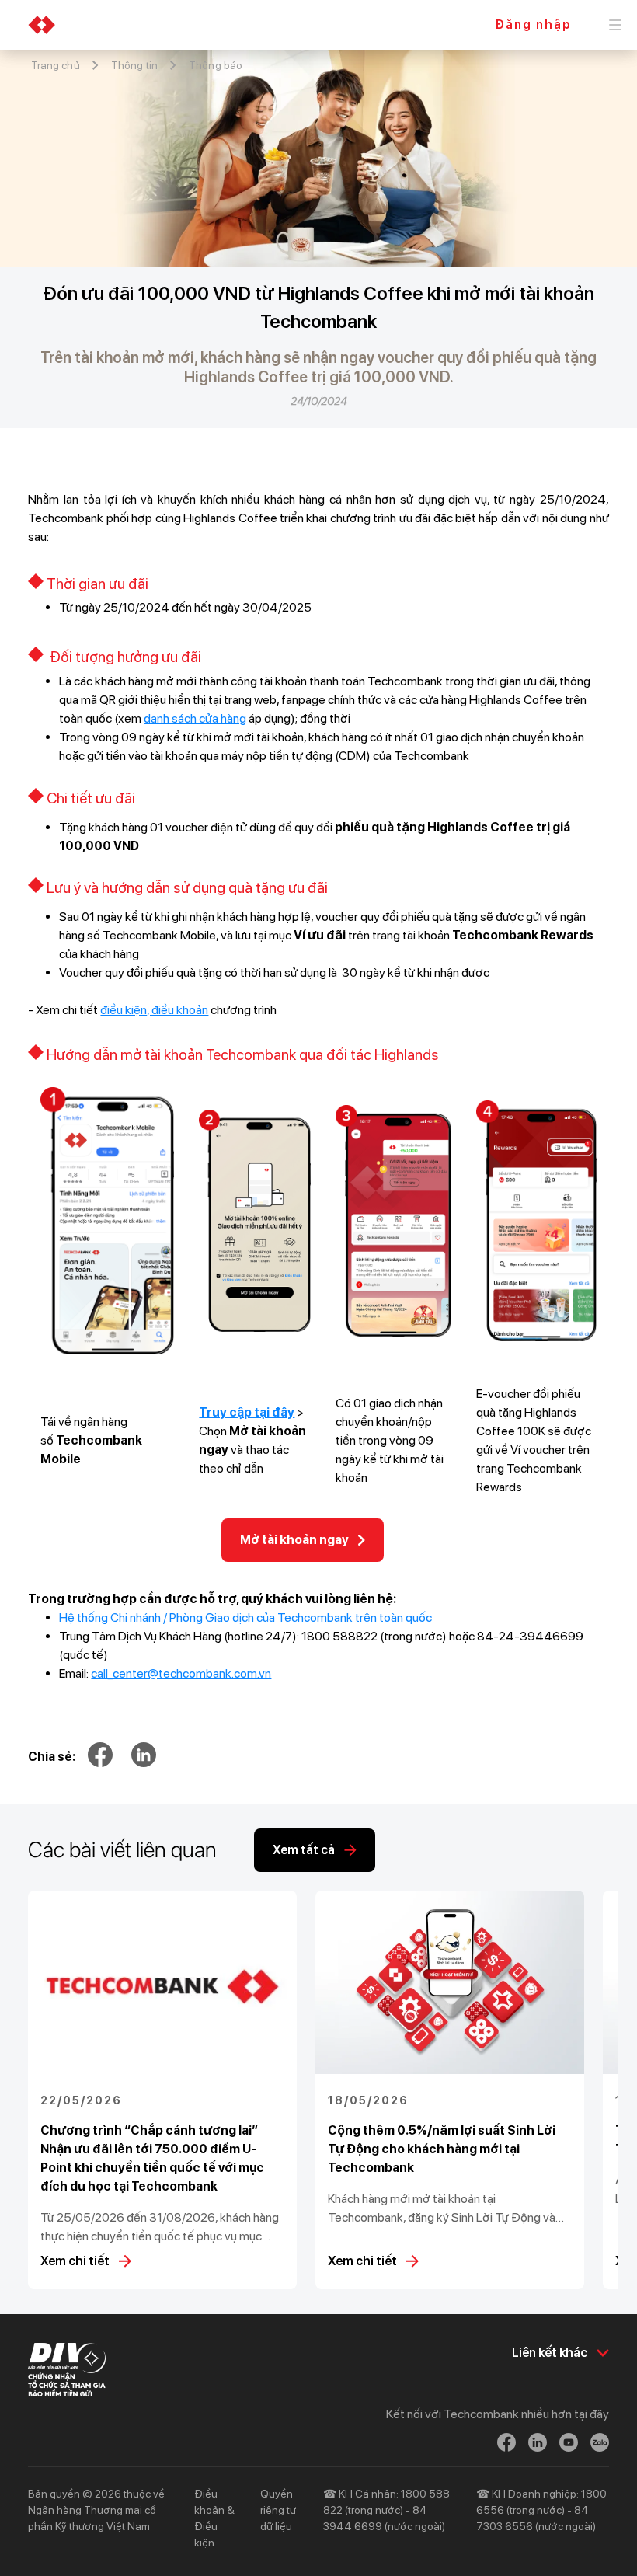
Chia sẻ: (52, 1757)
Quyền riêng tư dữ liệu (278, 2510)
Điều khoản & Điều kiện (214, 2518)
